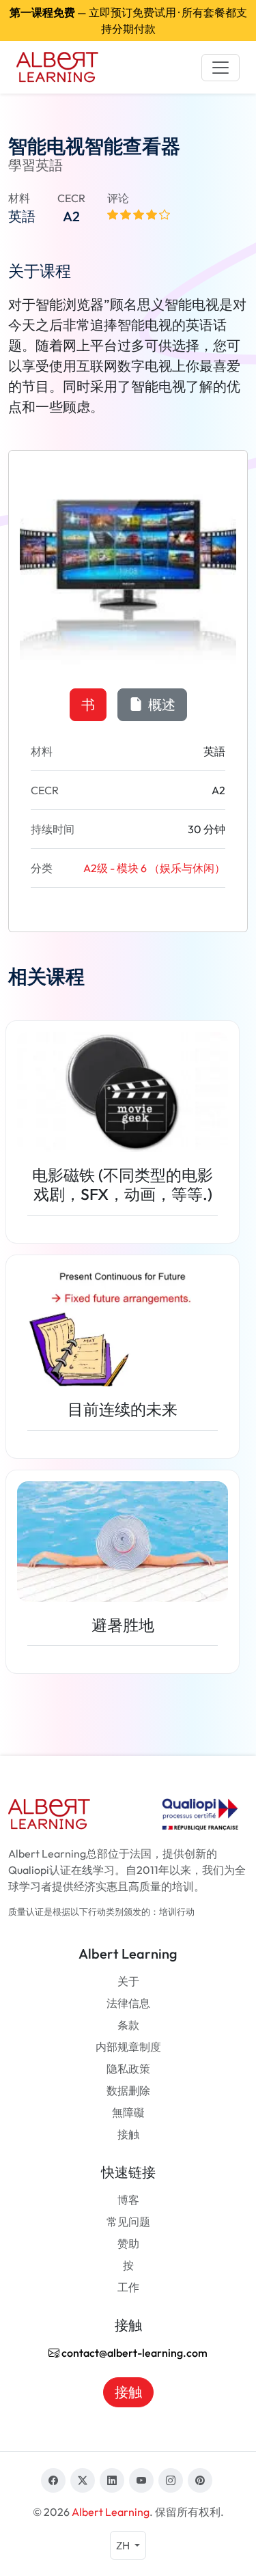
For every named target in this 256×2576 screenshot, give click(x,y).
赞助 (128, 2243)
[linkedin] (112, 2480)
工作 (128, 2287)
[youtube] (141, 2480)
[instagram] (171, 2480)
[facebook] (53, 2480)
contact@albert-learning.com (133, 2353)
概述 (160, 704)
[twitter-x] (83, 2480)
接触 (128, 2134)
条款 (128, 2025)
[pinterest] (200, 2480)
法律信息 (128, 2003)
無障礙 (128, 2112)
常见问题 (128, 2222)
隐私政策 (128, 2069)
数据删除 (128, 2090)
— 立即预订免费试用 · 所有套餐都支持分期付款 (128, 20)
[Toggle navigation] (221, 68)
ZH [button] (124, 2545)
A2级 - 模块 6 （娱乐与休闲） (154, 868)
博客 (128, 2200)
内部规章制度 (128, 2047)
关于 (128, 1981)
